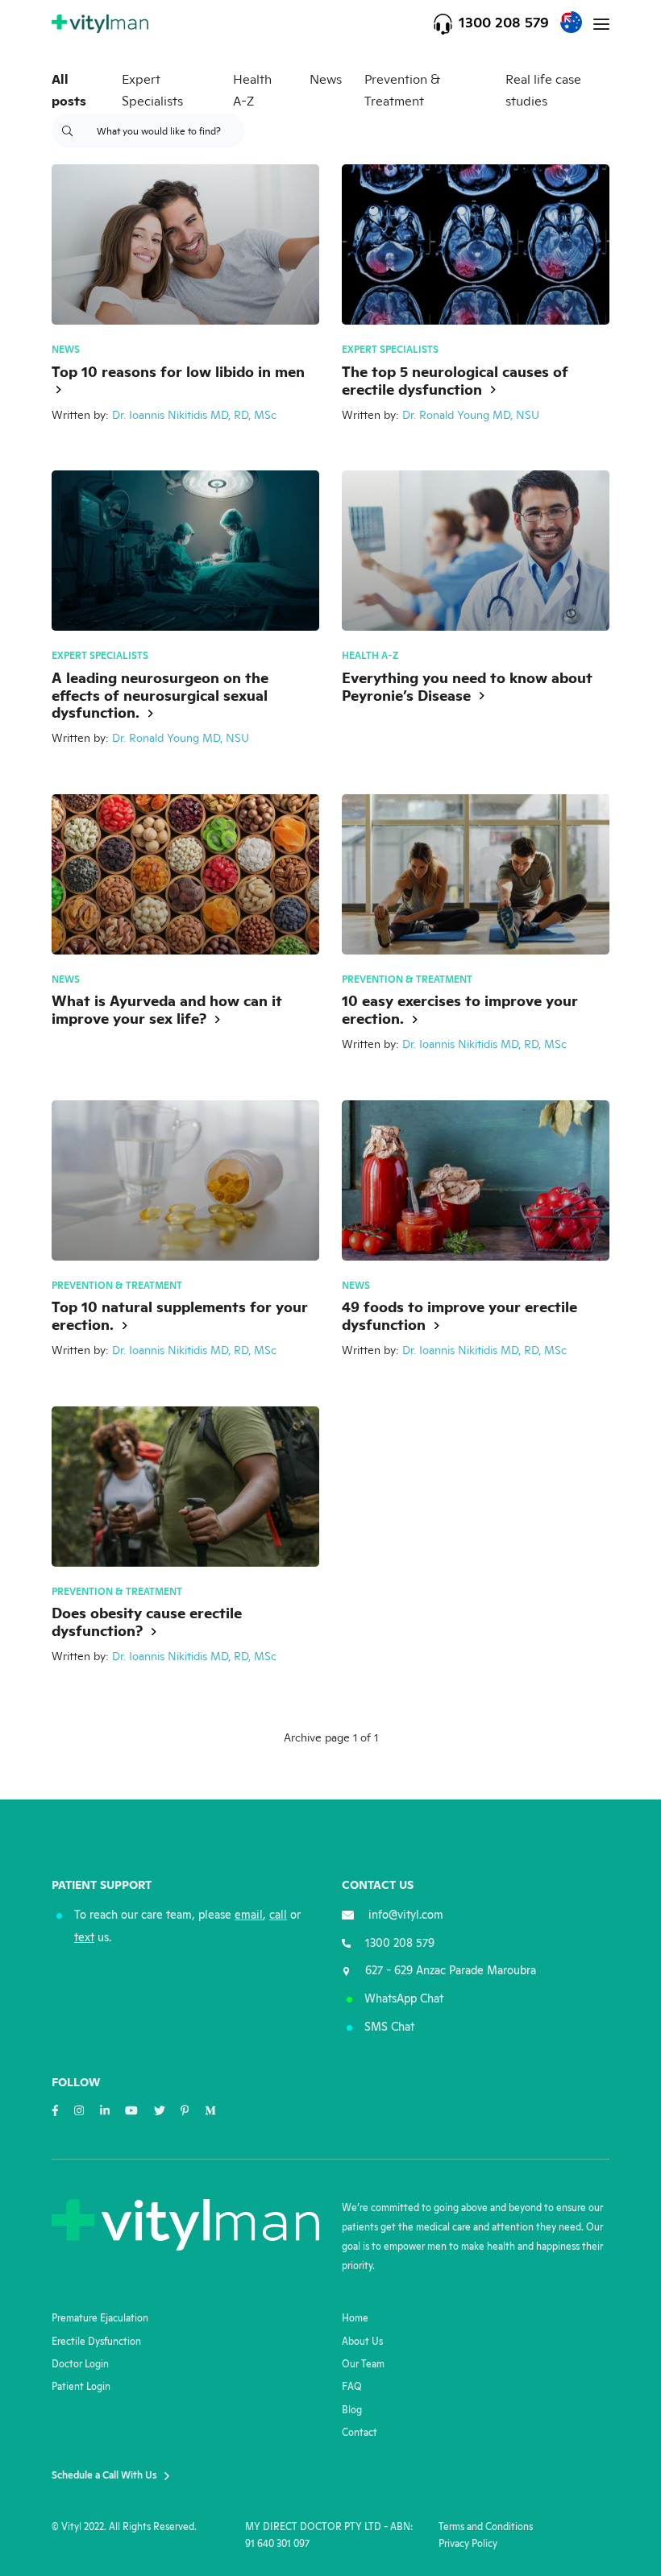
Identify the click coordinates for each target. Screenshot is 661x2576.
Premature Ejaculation (100, 2319)
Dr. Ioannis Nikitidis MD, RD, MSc (194, 416)
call (278, 1915)
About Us (362, 2342)
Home (355, 2319)
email (249, 1915)
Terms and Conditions (486, 2527)
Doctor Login (80, 2365)
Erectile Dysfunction (96, 2342)
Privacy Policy (468, 2544)
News (326, 80)
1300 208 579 (504, 23)
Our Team (363, 2365)
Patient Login (81, 2387)
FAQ (352, 2387)
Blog (352, 2410)
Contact (360, 2433)
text (84, 1938)
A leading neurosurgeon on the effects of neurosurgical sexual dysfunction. (160, 697)
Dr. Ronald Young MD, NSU (471, 416)
